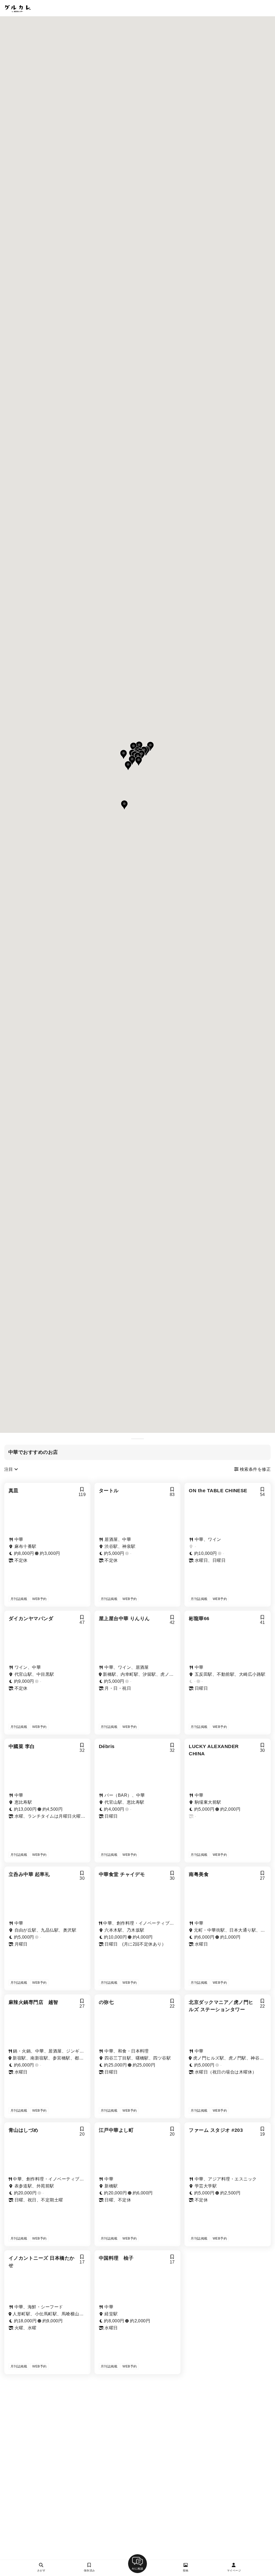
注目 (9, 1469)
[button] (142, 755)
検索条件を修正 (255, 1469)
